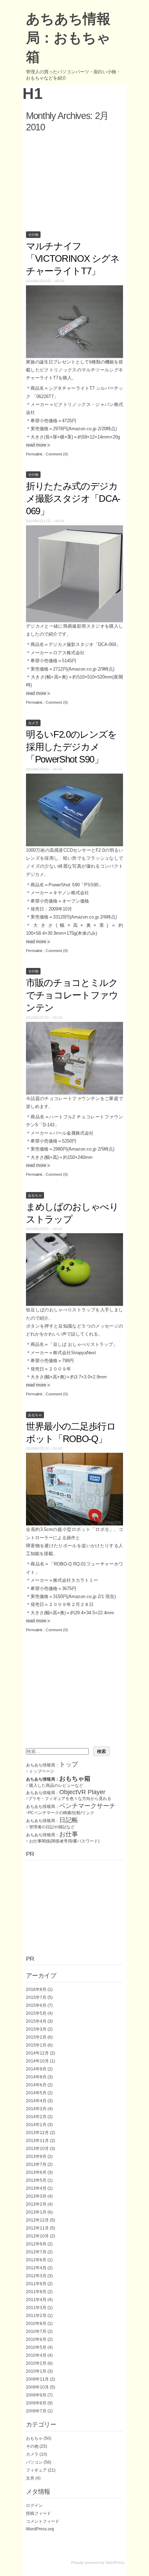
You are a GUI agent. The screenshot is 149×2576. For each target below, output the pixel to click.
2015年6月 (36, 2005)
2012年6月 (36, 2260)
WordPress (115, 2563)
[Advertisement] (74, 181)
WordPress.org (40, 2529)
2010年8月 (36, 2324)
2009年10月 (37, 2387)
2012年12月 (37, 2220)
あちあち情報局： (52, 1765)
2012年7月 (36, 2252)
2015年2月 (36, 2037)
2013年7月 (36, 2164)
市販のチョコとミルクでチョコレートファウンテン (72, 995)
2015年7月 (36, 1997)
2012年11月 (37, 2228)
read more (38, 445)
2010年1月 (36, 2371)
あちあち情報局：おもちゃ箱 (68, 38)
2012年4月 (36, 2268)
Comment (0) (57, 454)
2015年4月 (36, 2021)
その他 (33, 235)
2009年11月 (37, 2379)
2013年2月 (36, 2204)
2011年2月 (36, 2316)
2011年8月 (36, 2292)
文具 (30, 2478)
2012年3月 (36, 2276)
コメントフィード (43, 2521)
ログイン (34, 2505)
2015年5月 (36, 2013)
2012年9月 (36, 2244)
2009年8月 (36, 2403)
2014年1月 (36, 2125)
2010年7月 (36, 2332)
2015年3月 (36, 2029)
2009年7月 (36, 2411)
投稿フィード (38, 2513)
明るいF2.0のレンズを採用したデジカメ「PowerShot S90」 (71, 747)
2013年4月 (36, 2188)
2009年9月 (36, 2395)
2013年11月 (37, 2141)
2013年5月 (36, 2180)
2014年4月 (36, 2101)
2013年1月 (36, 2212)
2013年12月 (37, 2133)
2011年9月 (36, 2284)
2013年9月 (36, 2157)
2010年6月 (36, 2339)
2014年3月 (36, 2109)
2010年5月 (36, 2347)
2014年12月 (37, 2053)
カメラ (33, 723)
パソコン (34, 2462)
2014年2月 (36, 2117)
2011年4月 (36, 2300)
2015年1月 (36, 2045)
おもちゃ (35, 1195)
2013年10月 (37, 2149)
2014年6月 (36, 2085)
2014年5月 (36, 2093)
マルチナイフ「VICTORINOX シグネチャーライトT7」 (73, 259)
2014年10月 (37, 2061)
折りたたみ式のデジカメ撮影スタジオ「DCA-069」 (73, 499)
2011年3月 (36, 2308)
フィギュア (36, 2470)
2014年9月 (36, 2069)
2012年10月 (37, 2236)
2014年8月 (36, 2077)
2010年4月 (36, 2355)
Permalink (34, 454)
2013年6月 (36, 2172)
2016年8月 (36, 1989)
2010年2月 (36, 2363)
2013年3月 (36, 2196)
